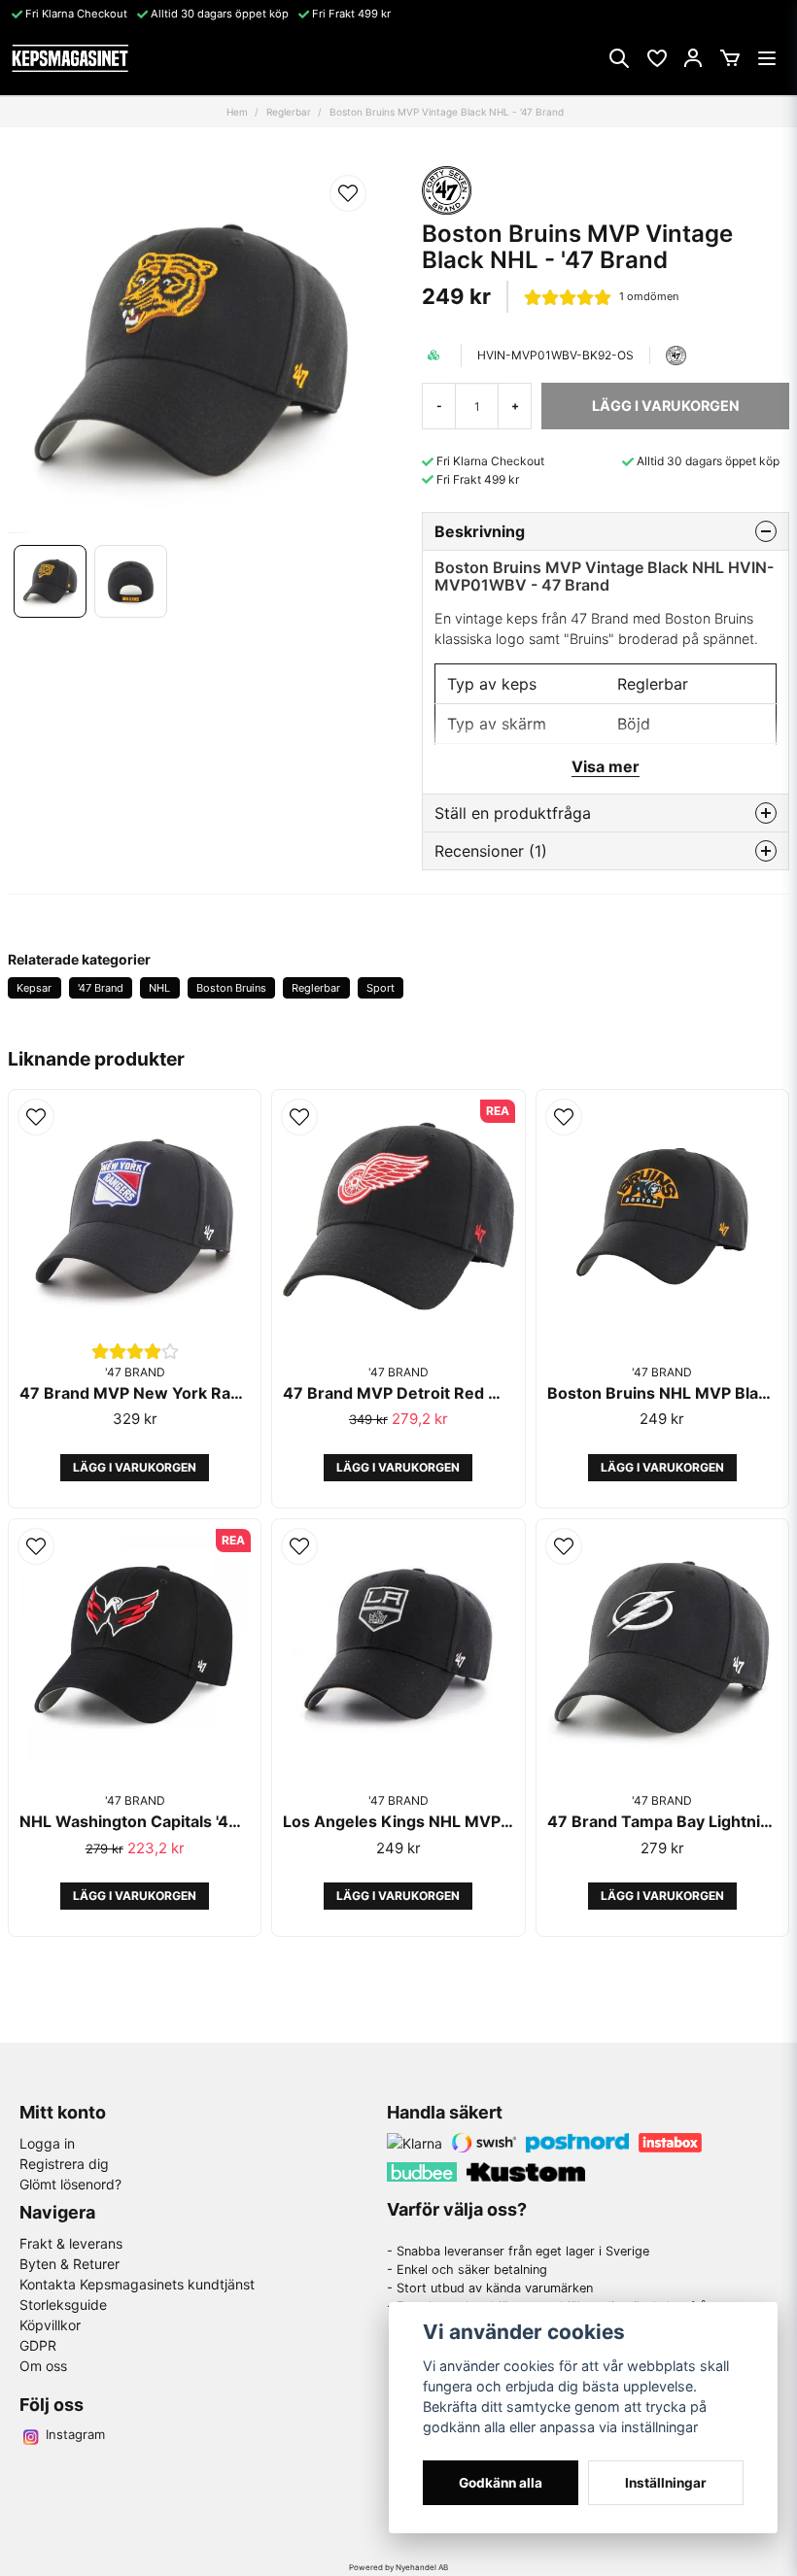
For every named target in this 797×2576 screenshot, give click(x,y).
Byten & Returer (69, 2264)
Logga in (47, 2143)
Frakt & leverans (71, 2243)
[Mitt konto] (693, 58)
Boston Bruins (231, 988)
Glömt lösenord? (70, 2184)
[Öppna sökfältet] (619, 58)
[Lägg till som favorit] (656, 58)
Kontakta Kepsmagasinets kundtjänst (137, 2284)
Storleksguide (63, 2305)
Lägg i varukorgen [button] (135, 1467)
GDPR (38, 2345)
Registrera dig (64, 2164)
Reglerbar (289, 112)
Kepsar (34, 988)
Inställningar (666, 2483)
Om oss (43, 2366)
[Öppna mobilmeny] (767, 58)
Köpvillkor (50, 2325)
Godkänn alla (501, 2483)
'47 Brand (101, 988)
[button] (348, 193)
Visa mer (606, 766)
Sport (381, 988)
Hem (237, 112)
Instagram (75, 2434)
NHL (159, 988)
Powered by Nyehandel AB (398, 2567)
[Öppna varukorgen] (730, 58)
